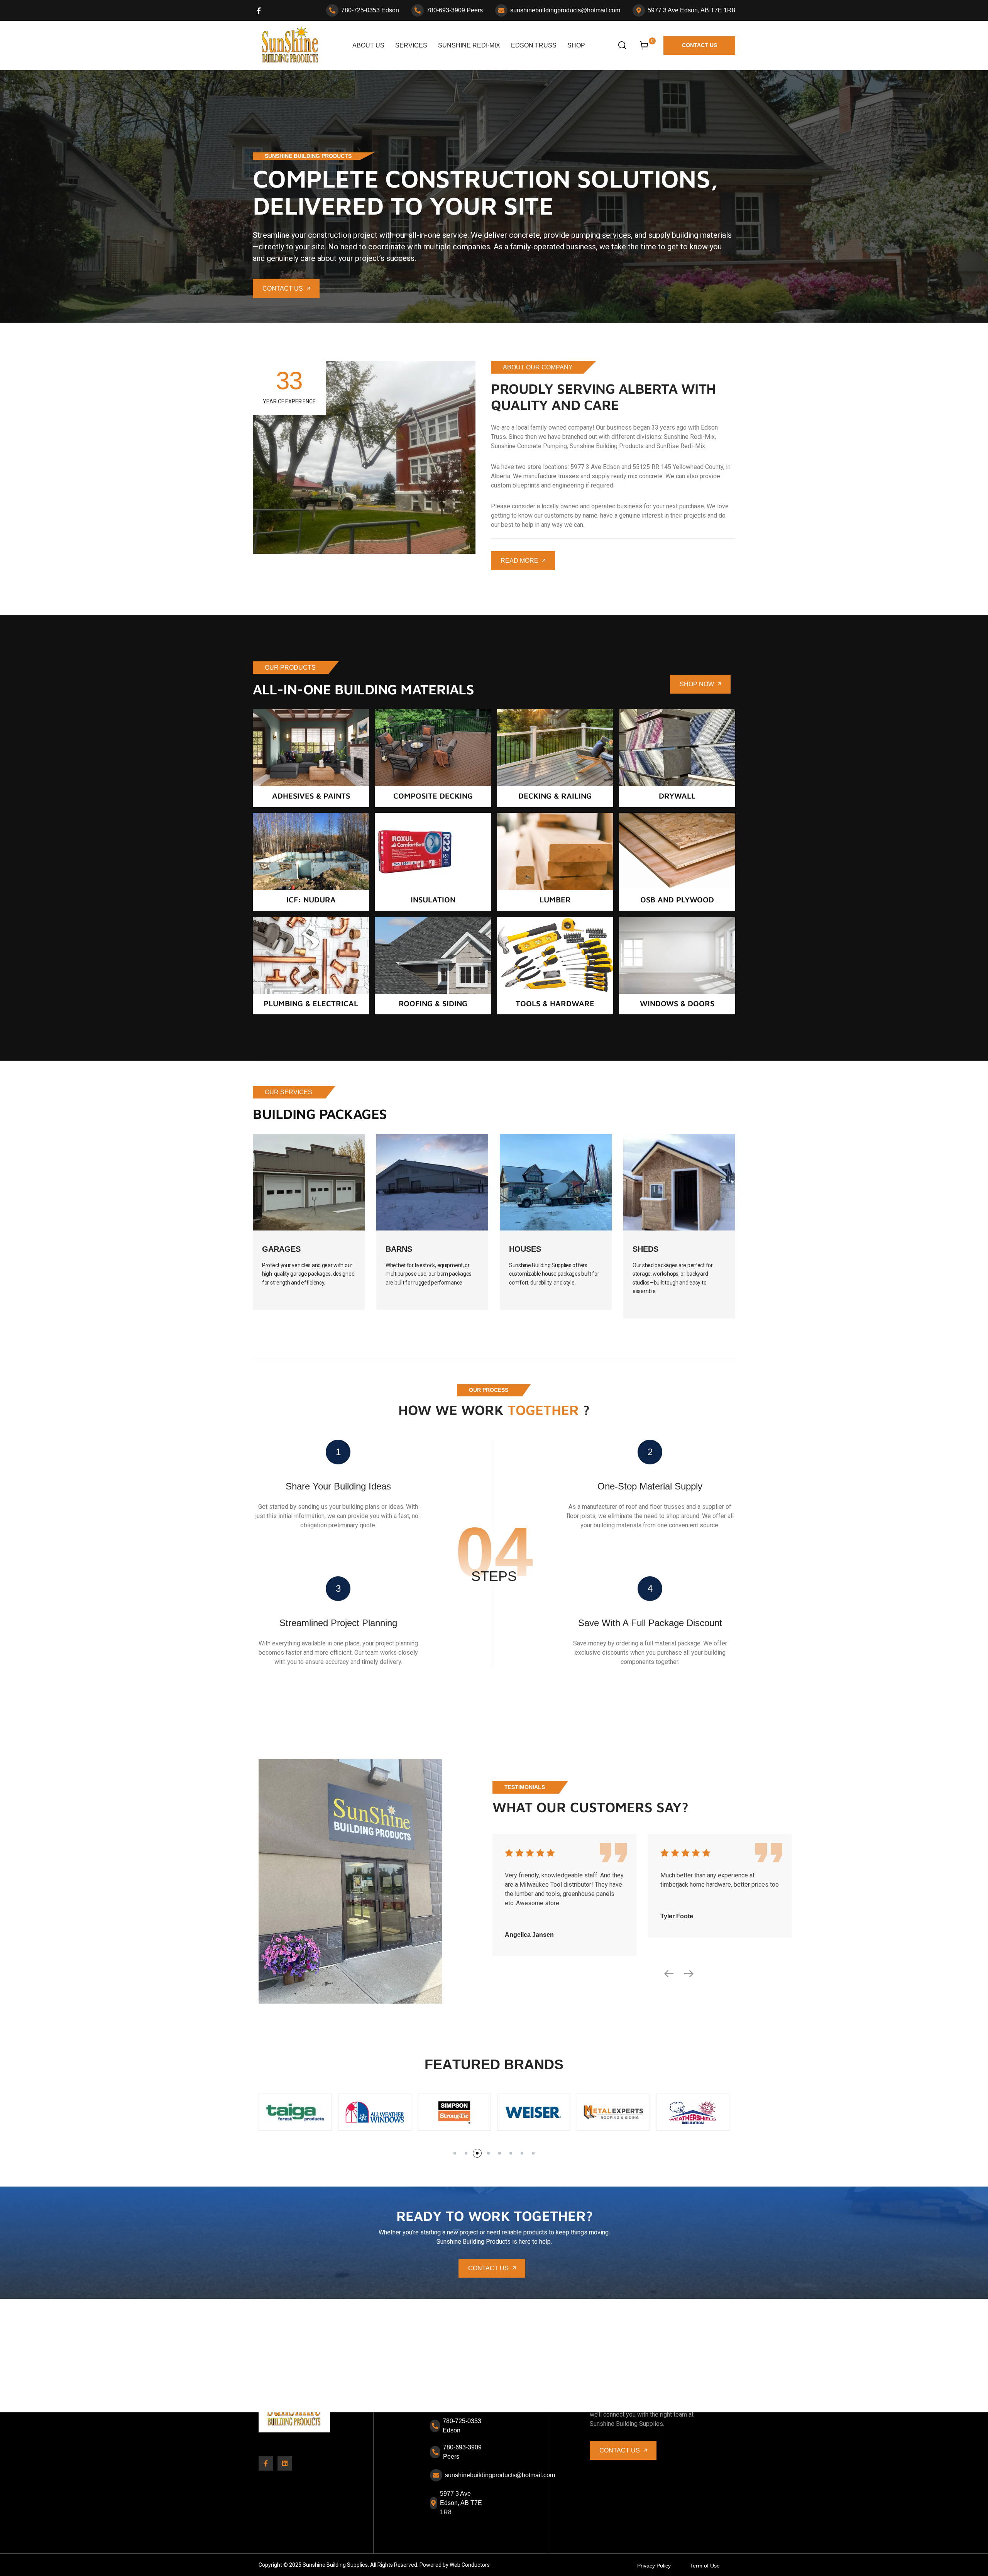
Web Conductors (470, 2565)
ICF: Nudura (311, 900)
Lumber (555, 900)
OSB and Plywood (677, 900)
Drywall (677, 796)
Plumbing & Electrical (311, 1003)
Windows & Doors (677, 1003)
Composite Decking (433, 796)
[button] (455, 2153)
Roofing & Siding (433, 1003)
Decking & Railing (555, 796)
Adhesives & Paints (311, 796)
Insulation (433, 900)
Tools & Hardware (555, 1003)
